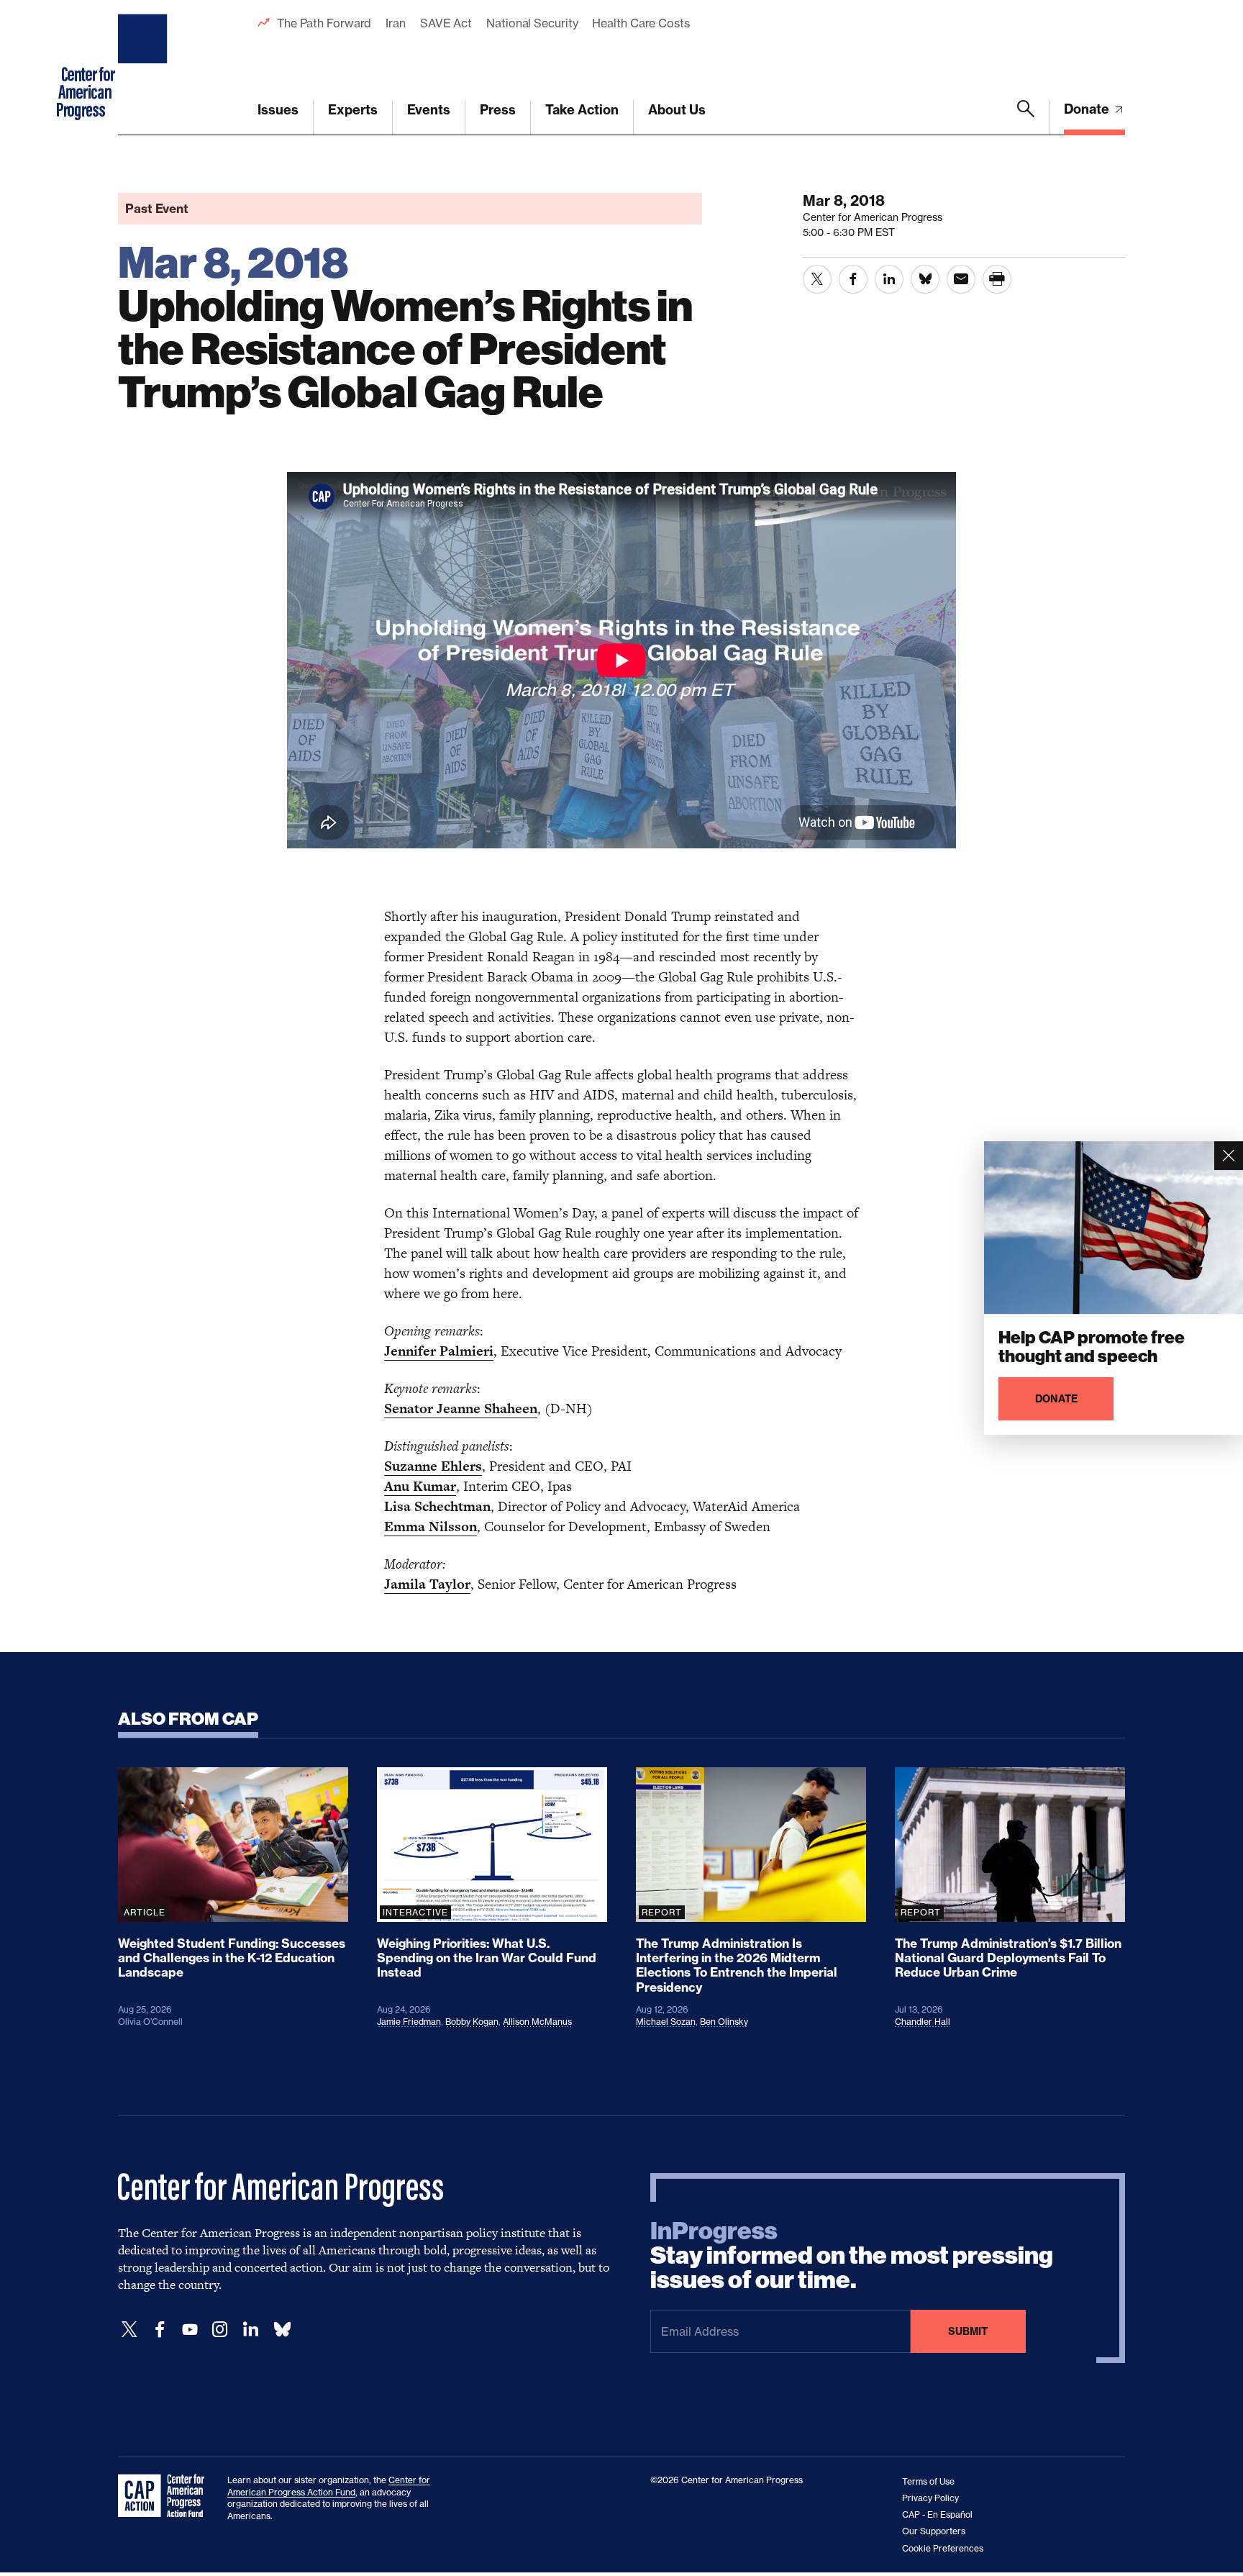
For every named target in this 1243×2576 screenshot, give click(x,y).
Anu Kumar (420, 1486)
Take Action (582, 110)
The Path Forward (324, 23)
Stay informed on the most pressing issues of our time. (852, 2256)
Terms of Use (928, 2481)
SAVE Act (446, 23)
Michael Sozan (666, 2022)
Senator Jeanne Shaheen (461, 1409)
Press (498, 110)
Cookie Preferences (943, 2548)
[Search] (1026, 117)
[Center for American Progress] (145, 68)
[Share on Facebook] (853, 279)
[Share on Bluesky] (925, 279)
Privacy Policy (930, 2498)
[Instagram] (220, 2330)
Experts (353, 110)
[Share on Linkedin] (889, 279)
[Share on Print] (997, 279)
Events (429, 110)
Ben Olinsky (724, 2022)
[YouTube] (190, 2330)
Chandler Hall (923, 2022)
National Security (532, 23)
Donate (1088, 109)
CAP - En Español (937, 2514)
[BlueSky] (282, 2330)
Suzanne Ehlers (433, 1466)
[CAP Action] (165, 2496)
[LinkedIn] (250, 2330)
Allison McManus (537, 2022)
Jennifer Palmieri (439, 1351)
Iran (396, 23)
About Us (677, 110)
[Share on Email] (961, 279)
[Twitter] (129, 2330)
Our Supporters (934, 2531)
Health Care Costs (641, 23)
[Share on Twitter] (817, 279)
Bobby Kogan (472, 2022)
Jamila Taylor (427, 1584)
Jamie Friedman (409, 2022)
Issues (278, 110)
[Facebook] (160, 2330)
